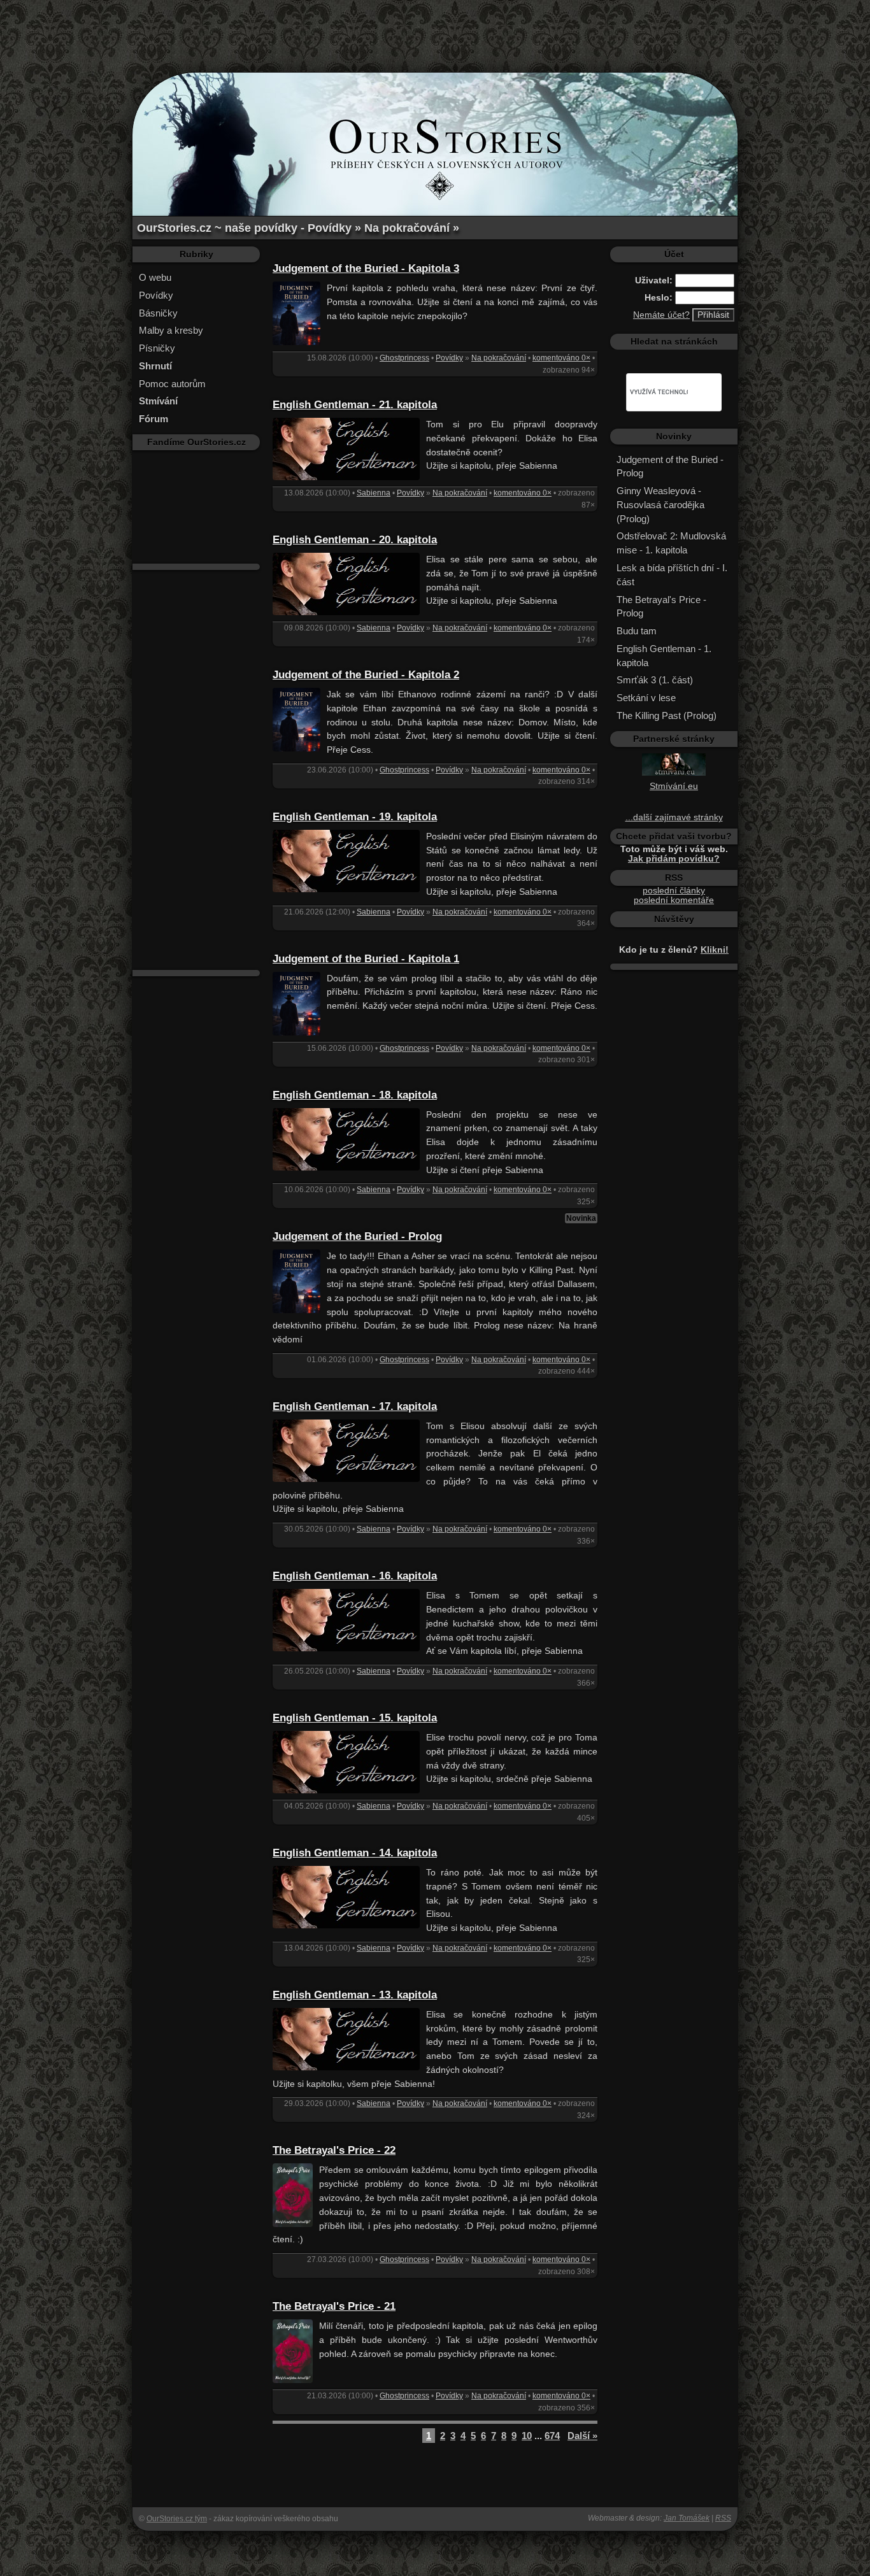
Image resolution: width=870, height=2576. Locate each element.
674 (552, 2436)
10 (527, 2436)
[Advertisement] (435, 29)
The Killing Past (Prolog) (667, 715)
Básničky (158, 313)
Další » (582, 2436)
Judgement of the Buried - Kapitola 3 (366, 268)
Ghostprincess (404, 358)
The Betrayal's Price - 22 (334, 2150)
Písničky (157, 348)
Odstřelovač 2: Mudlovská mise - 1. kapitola (671, 543)
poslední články (674, 891)
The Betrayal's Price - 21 (334, 2306)
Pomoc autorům (172, 384)
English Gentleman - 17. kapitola (355, 1406)
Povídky (156, 295)
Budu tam (637, 631)
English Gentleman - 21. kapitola (355, 405)
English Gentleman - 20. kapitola (355, 540)
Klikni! (715, 950)
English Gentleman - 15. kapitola (355, 1718)
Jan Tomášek (687, 2518)
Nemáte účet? (661, 315)
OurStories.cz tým (177, 2519)
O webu (155, 277)
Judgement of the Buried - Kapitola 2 (366, 675)
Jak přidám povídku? (674, 859)
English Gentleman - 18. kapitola (355, 1095)
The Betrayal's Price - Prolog (661, 607)
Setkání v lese (646, 698)
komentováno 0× (561, 358)
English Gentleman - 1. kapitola (664, 656)
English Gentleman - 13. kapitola (355, 1995)
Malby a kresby (171, 330)
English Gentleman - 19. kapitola (355, 817)
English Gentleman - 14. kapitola (355, 1853)
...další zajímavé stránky (674, 817)
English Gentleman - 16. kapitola (355, 1576)
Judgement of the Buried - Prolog (357, 1236)
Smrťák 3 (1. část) (655, 680)
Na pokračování (499, 358)
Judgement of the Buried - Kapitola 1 (366, 959)
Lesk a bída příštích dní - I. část (672, 575)
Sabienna (374, 493)
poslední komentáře (674, 900)
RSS (723, 2518)
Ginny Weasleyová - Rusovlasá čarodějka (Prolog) (660, 505)
